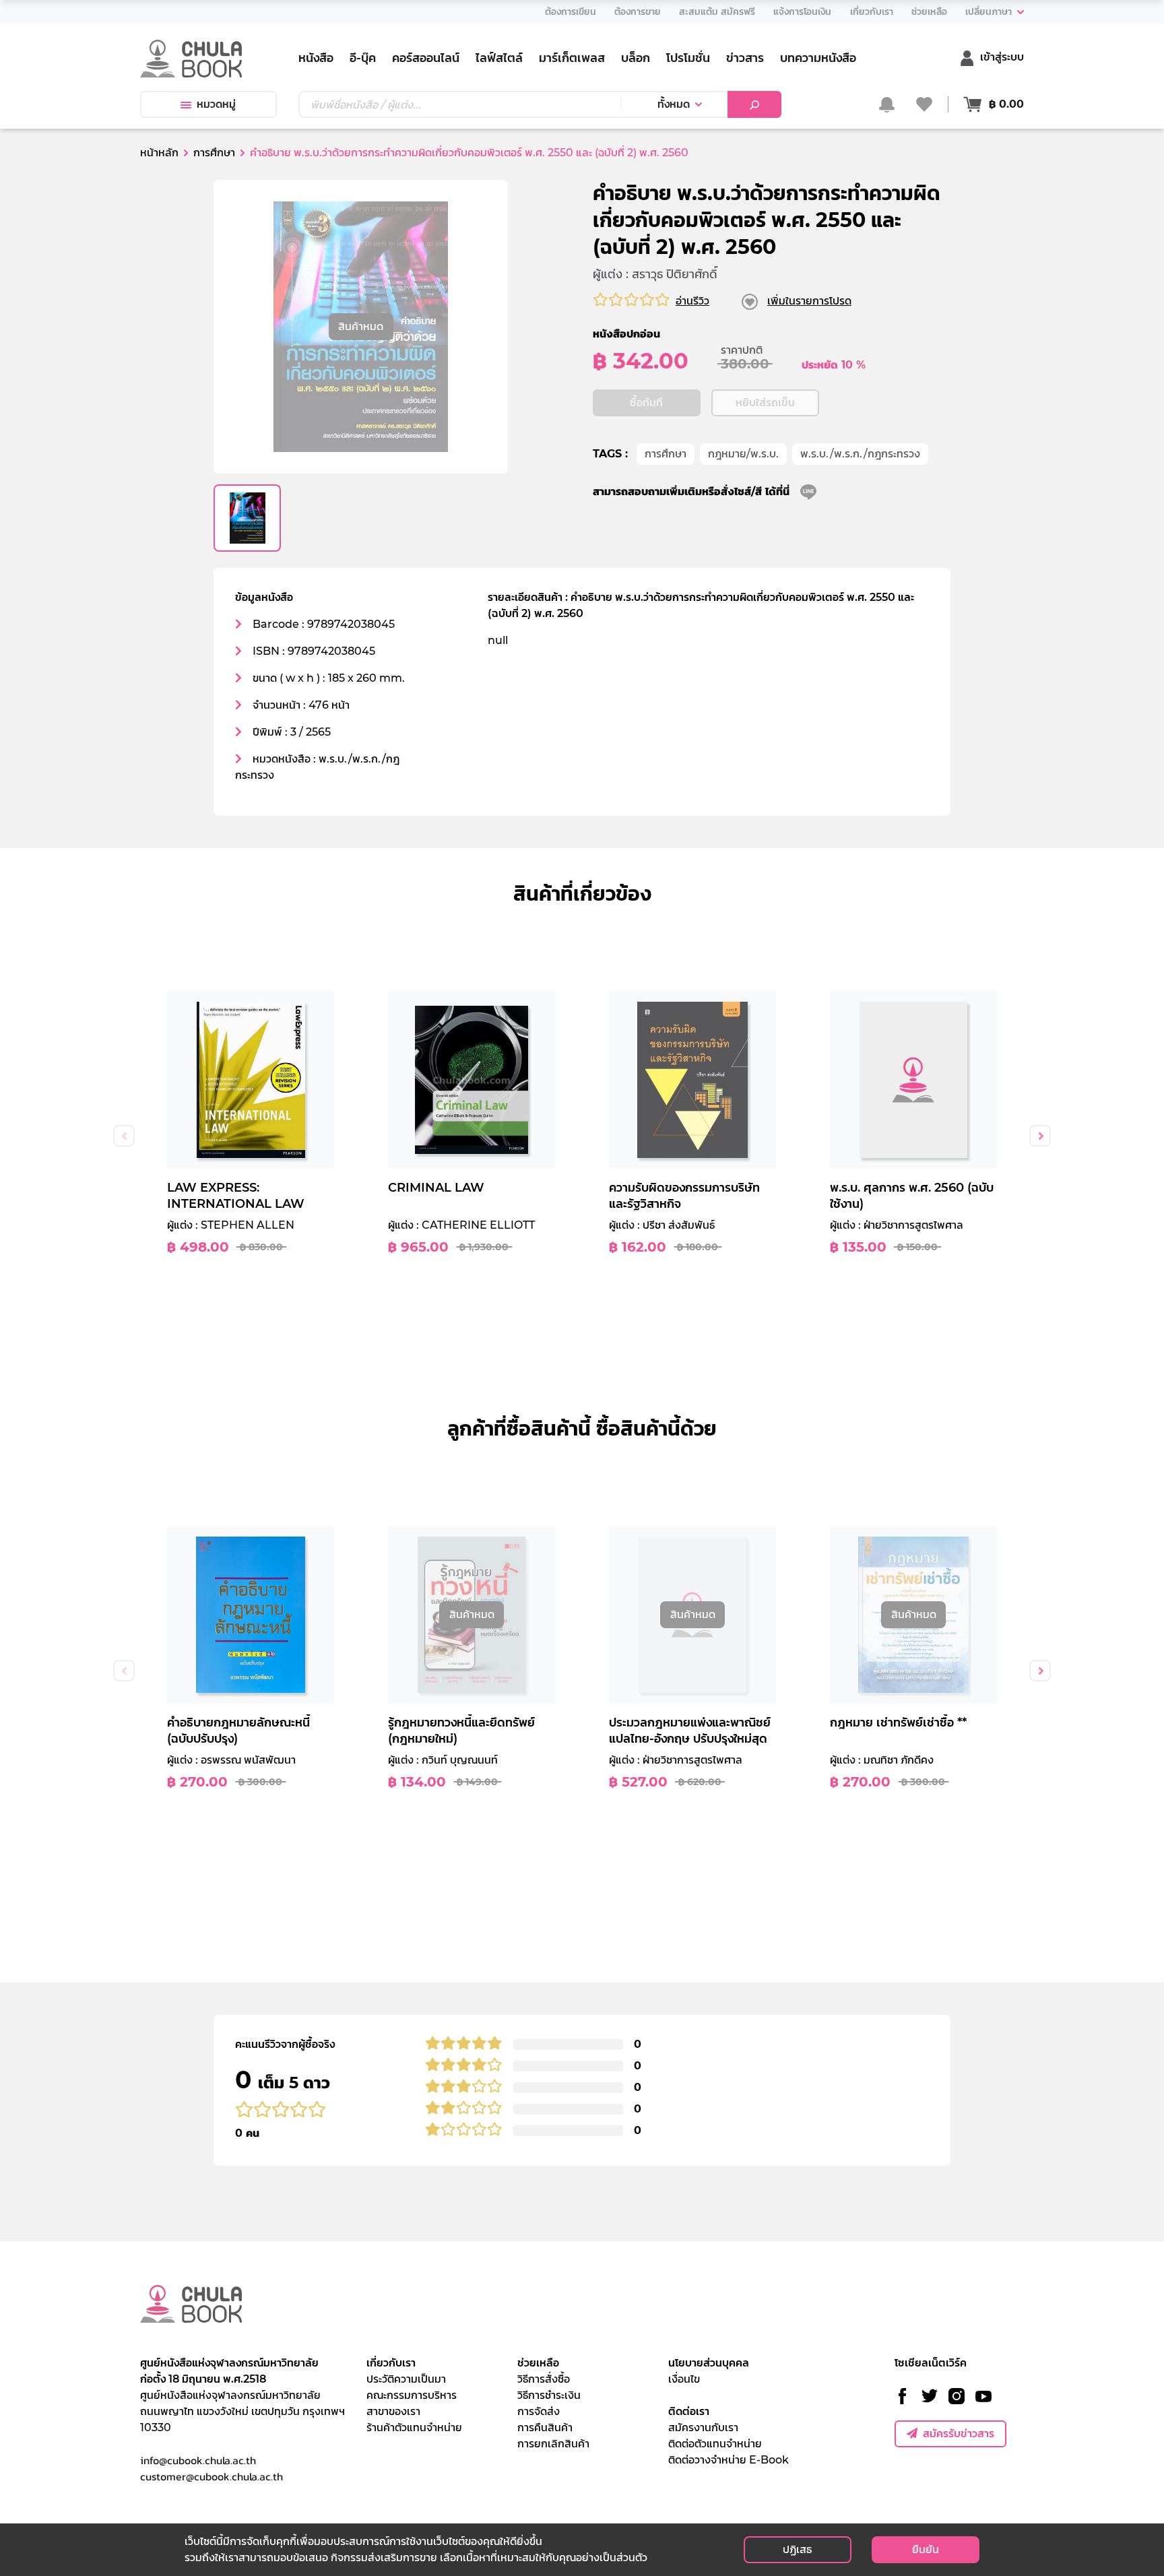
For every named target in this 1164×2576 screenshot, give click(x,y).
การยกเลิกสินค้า (553, 2444)
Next (1040, 1136)
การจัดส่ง (539, 2411)
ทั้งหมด (674, 104)
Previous (124, 1136)
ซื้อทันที (646, 402)
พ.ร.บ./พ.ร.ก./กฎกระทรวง (860, 454)
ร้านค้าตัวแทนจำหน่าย (414, 2427)
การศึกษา (666, 454)
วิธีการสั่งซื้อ (544, 2379)
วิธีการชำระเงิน (549, 2395)
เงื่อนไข (684, 2379)
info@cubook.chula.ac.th (198, 2460)
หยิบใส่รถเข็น (765, 402)
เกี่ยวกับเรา (391, 2363)
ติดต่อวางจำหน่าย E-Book (729, 2460)
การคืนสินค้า (545, 2427)
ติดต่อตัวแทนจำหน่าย (715, 2444)
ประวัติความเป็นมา (406, 2379)
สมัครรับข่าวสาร (959, 2434)
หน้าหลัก (159, 153)
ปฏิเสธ (797, 2549)
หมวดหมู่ (216, 104)
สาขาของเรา (393, 2411)
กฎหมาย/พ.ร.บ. (743, 454)
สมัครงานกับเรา (703, 2427)
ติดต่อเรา (689, 2411)
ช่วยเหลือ (538, 2363)
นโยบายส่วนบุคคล (709, 2363)
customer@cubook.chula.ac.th (212, 2476)
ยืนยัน (926, 2549)
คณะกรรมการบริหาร (412, 2395)
